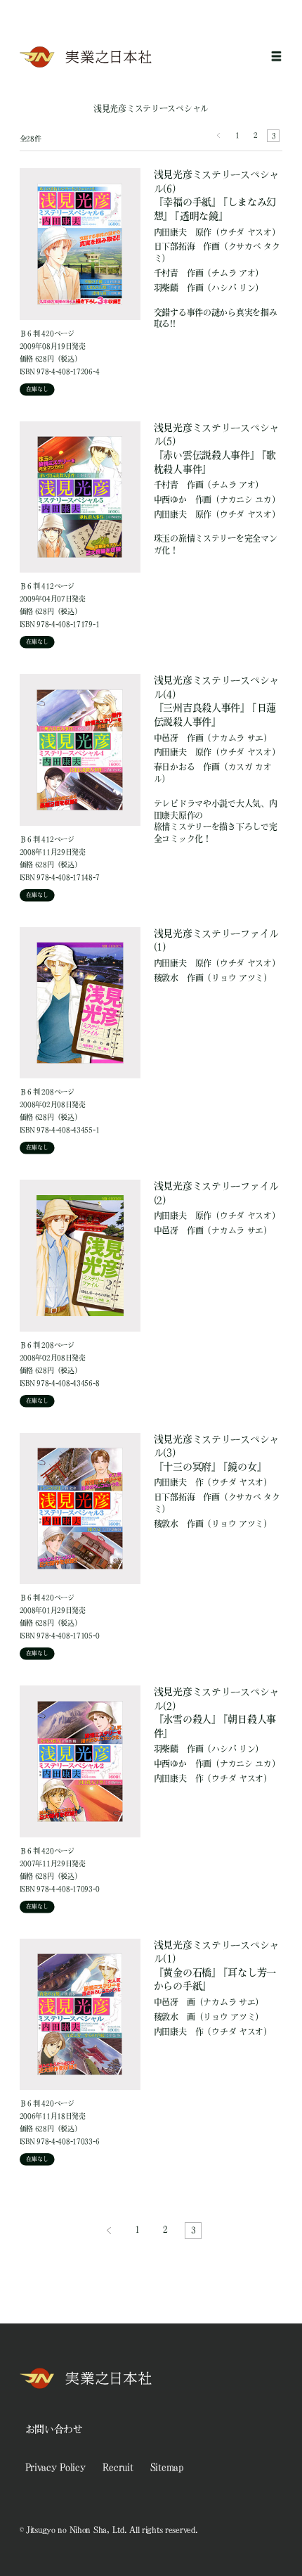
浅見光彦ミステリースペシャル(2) (216, 1713)
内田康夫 (170, 232)
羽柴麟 (166, 288)
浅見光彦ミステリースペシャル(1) (216, 1966)
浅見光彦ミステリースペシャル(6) (216, 195)
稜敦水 (166, 978)
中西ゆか (170, 499)
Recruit (118, 2467)
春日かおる (175, 767)
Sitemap (167, 2467)
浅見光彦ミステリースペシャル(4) (216, 701)
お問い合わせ (54, 2429)
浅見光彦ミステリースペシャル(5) (216, 448)
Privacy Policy (55, 2467)
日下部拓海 (175, 246)
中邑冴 (166, 738)
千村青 (166, 273)
